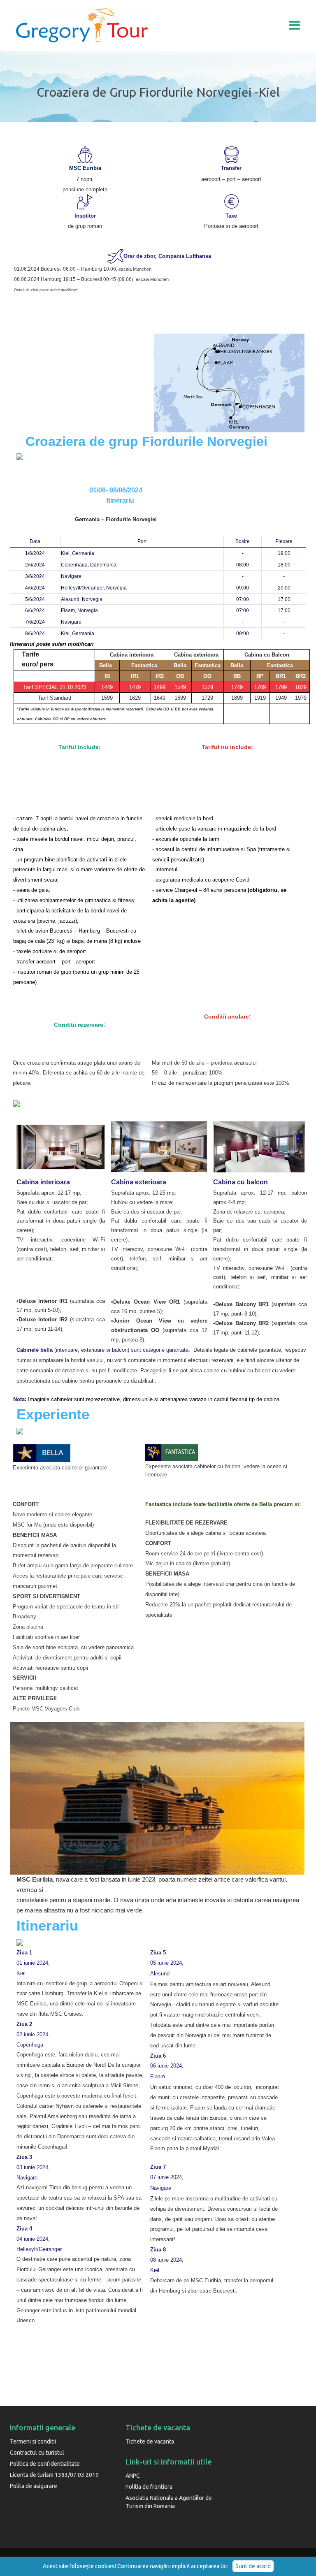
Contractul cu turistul (37, 2453)
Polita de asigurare (34, 2486)
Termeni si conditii (33, 2441)
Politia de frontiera (149, 2487)
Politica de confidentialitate (45, 2464)
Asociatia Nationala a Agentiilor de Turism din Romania (169, 2502)
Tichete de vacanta (150, 2441)
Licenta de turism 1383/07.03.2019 (54, 2475)
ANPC (133, 2476)
